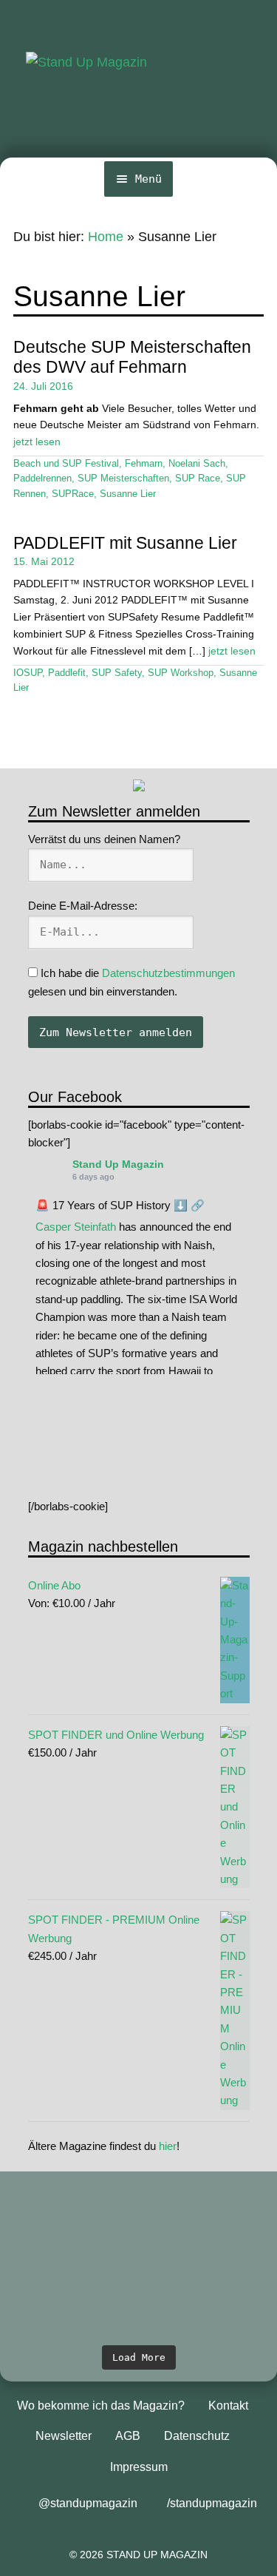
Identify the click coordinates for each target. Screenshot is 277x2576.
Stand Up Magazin (118, 1164)
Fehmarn (144, 464)
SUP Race (198, 479)
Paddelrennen (42, 479)
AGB (128, 2436)
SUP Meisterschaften (123, 479)
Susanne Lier (128, 494)
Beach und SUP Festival (66, 464)
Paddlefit (67, 673)
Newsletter (64, 2436)
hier (168, 2146)
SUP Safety (117, 673)
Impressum (139, 2467)
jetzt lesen (37, 442)
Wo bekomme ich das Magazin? (101, 2406)
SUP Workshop (181, 673)
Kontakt (228, 2406)
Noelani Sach (197, 464)
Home (106, 237)
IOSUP (28, 673)
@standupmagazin (88, 2503)
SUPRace (73, 494)
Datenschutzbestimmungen (168, 973)
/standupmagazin (212, 2503)
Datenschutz (197, 2436)
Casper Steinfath (76, 1227)
